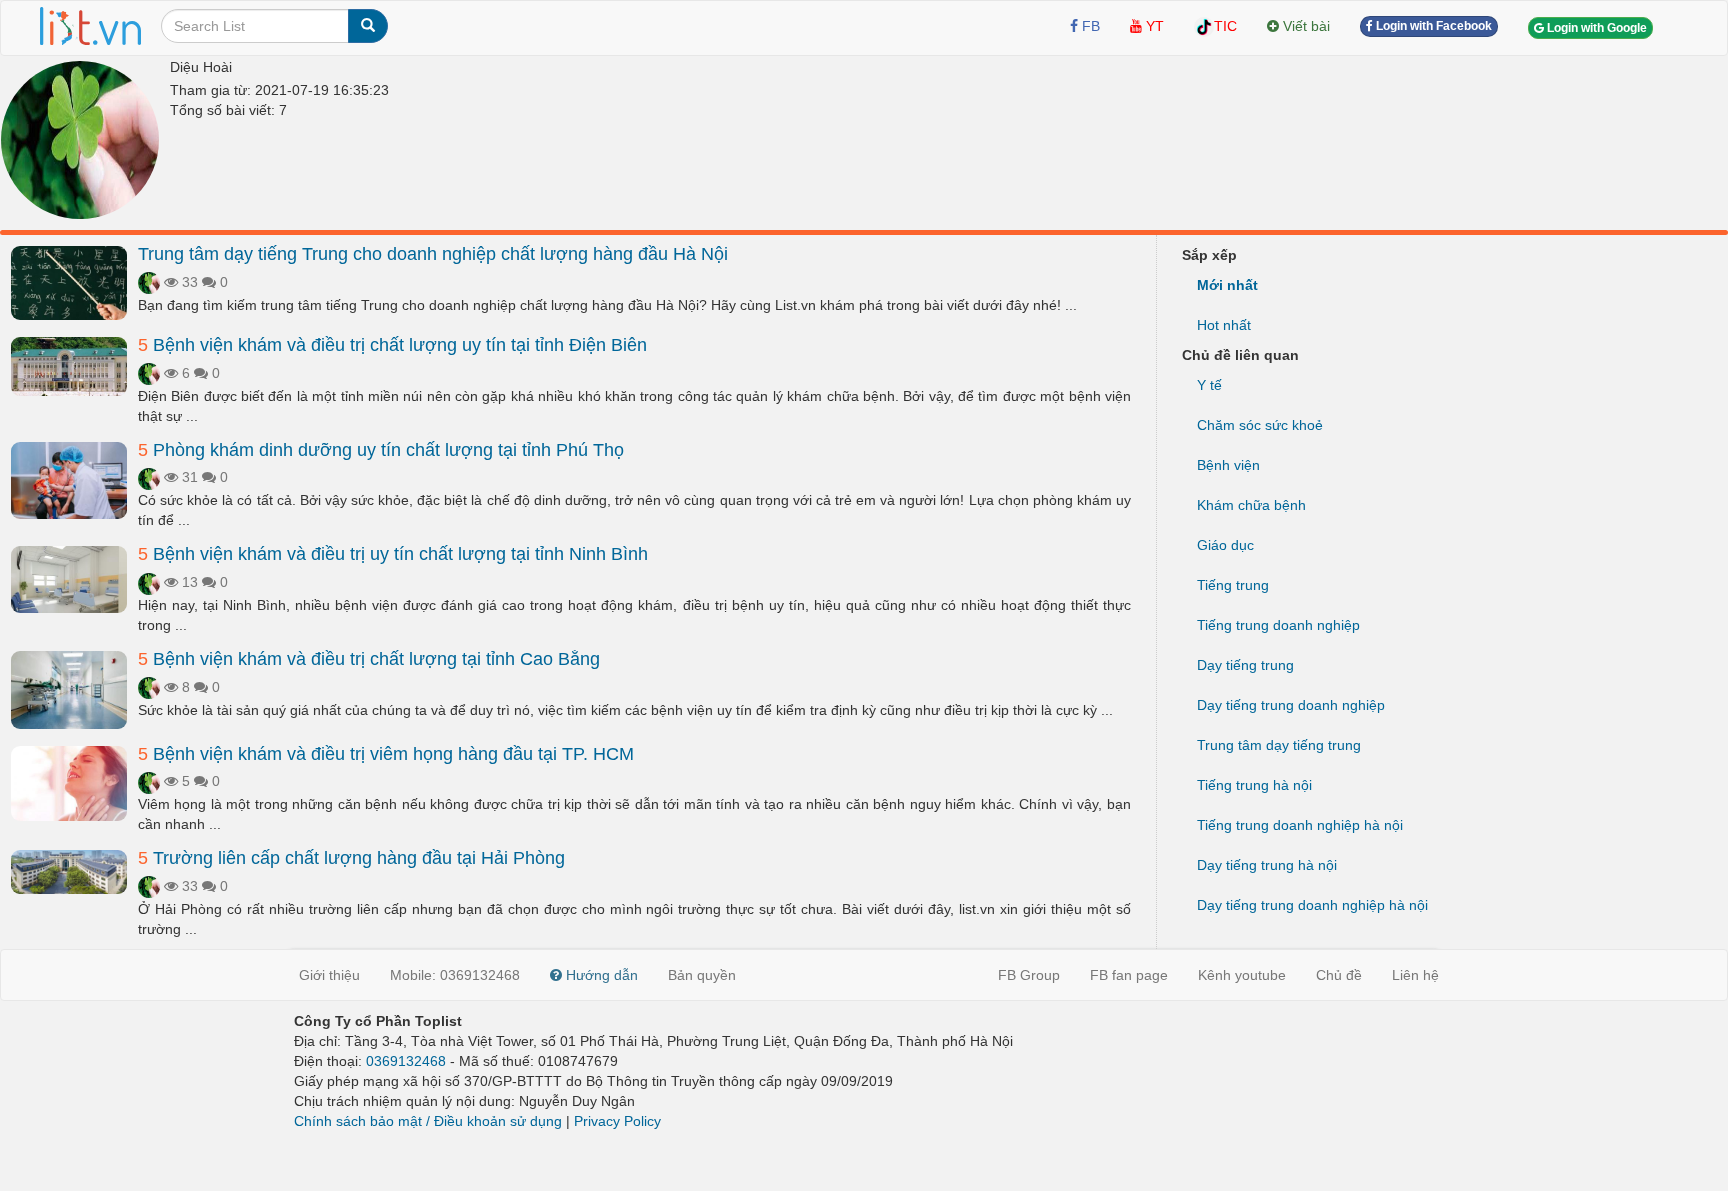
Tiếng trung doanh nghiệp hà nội (1300, 825)
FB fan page (1129, 975)
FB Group (1029, 975)
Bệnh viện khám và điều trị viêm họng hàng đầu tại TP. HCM (386, 754)
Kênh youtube (1242, 975)
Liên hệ (1415, 975)
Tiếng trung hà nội (1254, 785)
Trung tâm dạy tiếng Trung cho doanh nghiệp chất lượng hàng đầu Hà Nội (433, 254)
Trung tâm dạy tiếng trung (1279, 745)
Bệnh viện (1228, 465)
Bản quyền (702, 975)
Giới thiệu (329, 975)
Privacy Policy (617, 1121)
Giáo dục (1225, 545)
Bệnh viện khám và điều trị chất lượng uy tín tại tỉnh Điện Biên (392, 345)
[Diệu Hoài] (80, 140)
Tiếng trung (1233, 585)
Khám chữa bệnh (1251, 505)
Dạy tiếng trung (1245, 665)
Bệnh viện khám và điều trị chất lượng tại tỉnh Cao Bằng (369, 659)
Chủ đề (1339, 975)
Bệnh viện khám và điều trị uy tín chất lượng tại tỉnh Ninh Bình (393, 554)
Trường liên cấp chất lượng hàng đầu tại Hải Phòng (351, 858)
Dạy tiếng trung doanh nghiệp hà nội (1312, 905)
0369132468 (406, 1061)
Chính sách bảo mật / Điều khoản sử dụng (428, 1121)
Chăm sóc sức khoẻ (1260, 425)
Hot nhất (1224, 325)
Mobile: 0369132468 (455, 975)
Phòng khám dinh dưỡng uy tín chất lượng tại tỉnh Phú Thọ (381, 450)
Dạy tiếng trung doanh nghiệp (1291, 705)
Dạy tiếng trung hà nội (1267, 865)
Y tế (1209, 385)
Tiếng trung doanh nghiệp (1278, 625)
